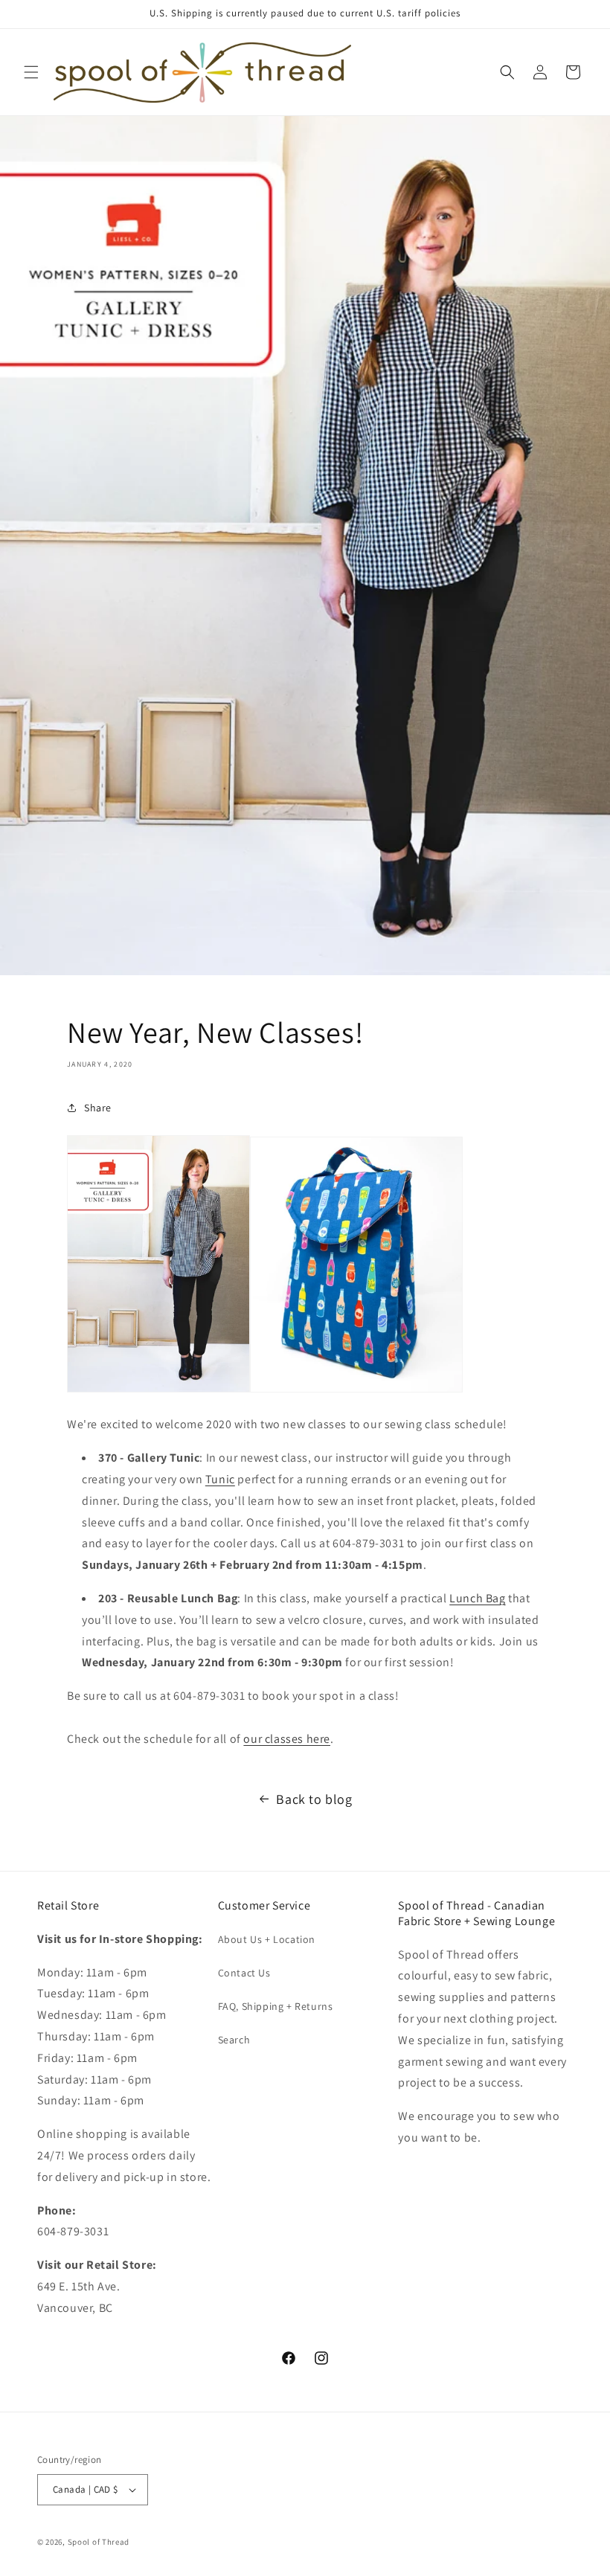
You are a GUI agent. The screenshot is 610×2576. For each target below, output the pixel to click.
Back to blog (314, 1799)
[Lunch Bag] (356, 1391)
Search (234, 2040)
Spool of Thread (99, 2542)
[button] (31, 72)
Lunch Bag (477, 1598)
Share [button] (98, 1108)
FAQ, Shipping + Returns (276, 2006)
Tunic (220, 1479)
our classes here (287, 1739)
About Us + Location (267, 1939)
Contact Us (244, 1973)
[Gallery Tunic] (158, 1391)
